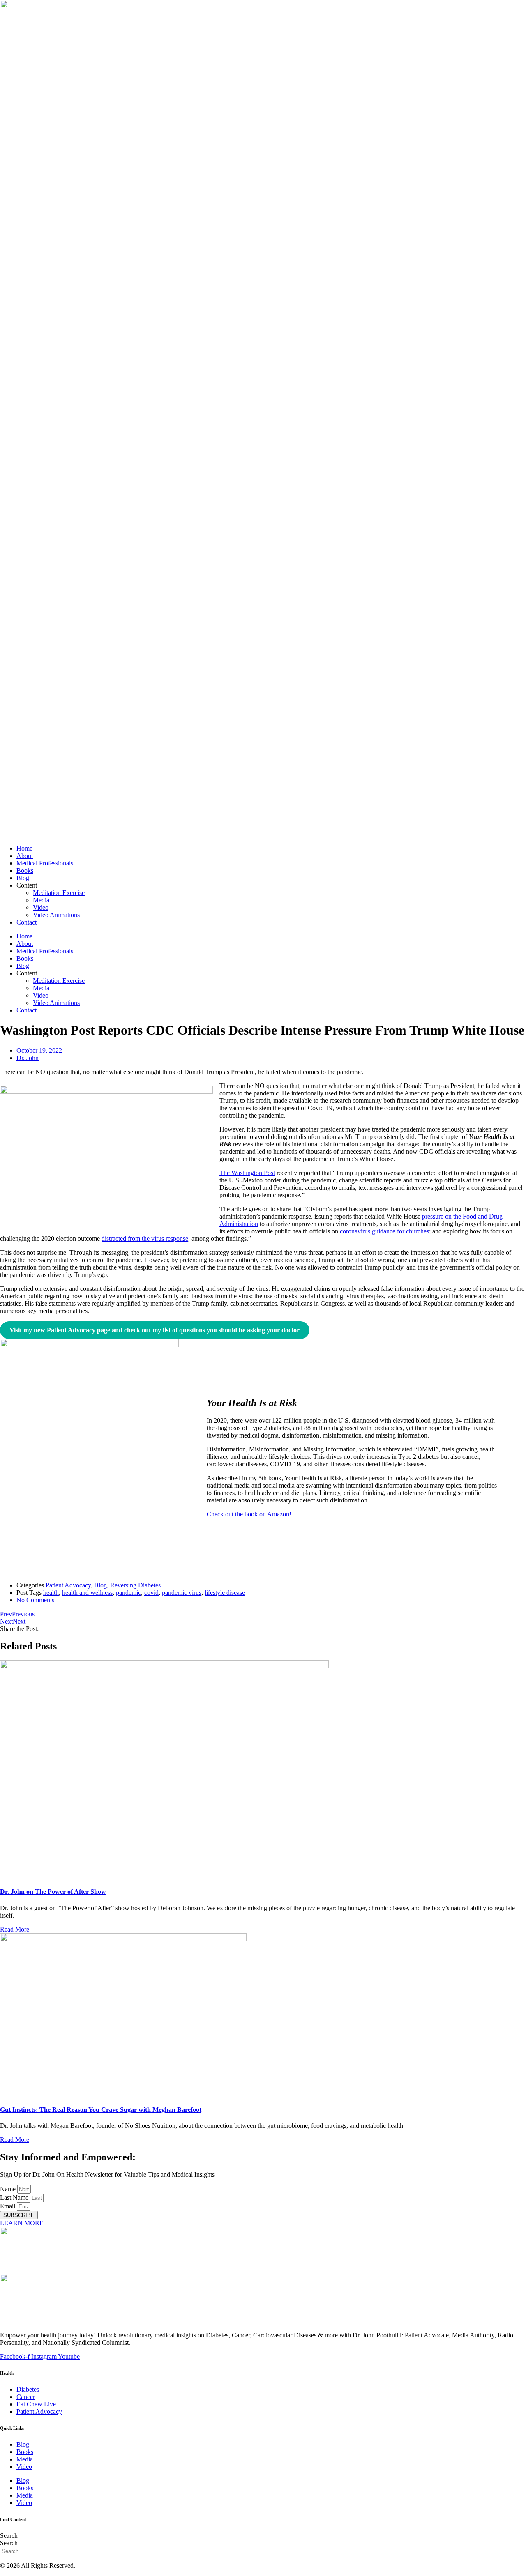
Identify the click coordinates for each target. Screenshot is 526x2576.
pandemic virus (182, 1593)
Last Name (15, 2198)
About (25, 856)
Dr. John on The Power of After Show (53, 1892)
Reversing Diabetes (135, 1585)
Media (41, 900)
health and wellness (87, 1593)
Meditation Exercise (59, 893)
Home (24, 848)
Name (9, 2189)
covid (151, 1593)
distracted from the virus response (145, 1239)
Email (8, 2206)
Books (25, 871)
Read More (15, 1929)
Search (9, 2536)
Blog (23, 878)
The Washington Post (247, 1173)
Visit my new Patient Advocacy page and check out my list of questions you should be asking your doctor (155, 1330)
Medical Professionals (45, 863)
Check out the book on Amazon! (249, 1514)
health (51, 1593)
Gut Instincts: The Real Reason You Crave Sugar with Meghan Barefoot (101, 2110)
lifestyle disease (225, 1593)
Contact (27, 922)
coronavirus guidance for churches (384, 1231)
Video (41, 907)
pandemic (128, 1593)
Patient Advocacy (68, 1585)
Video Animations (56, 915)
